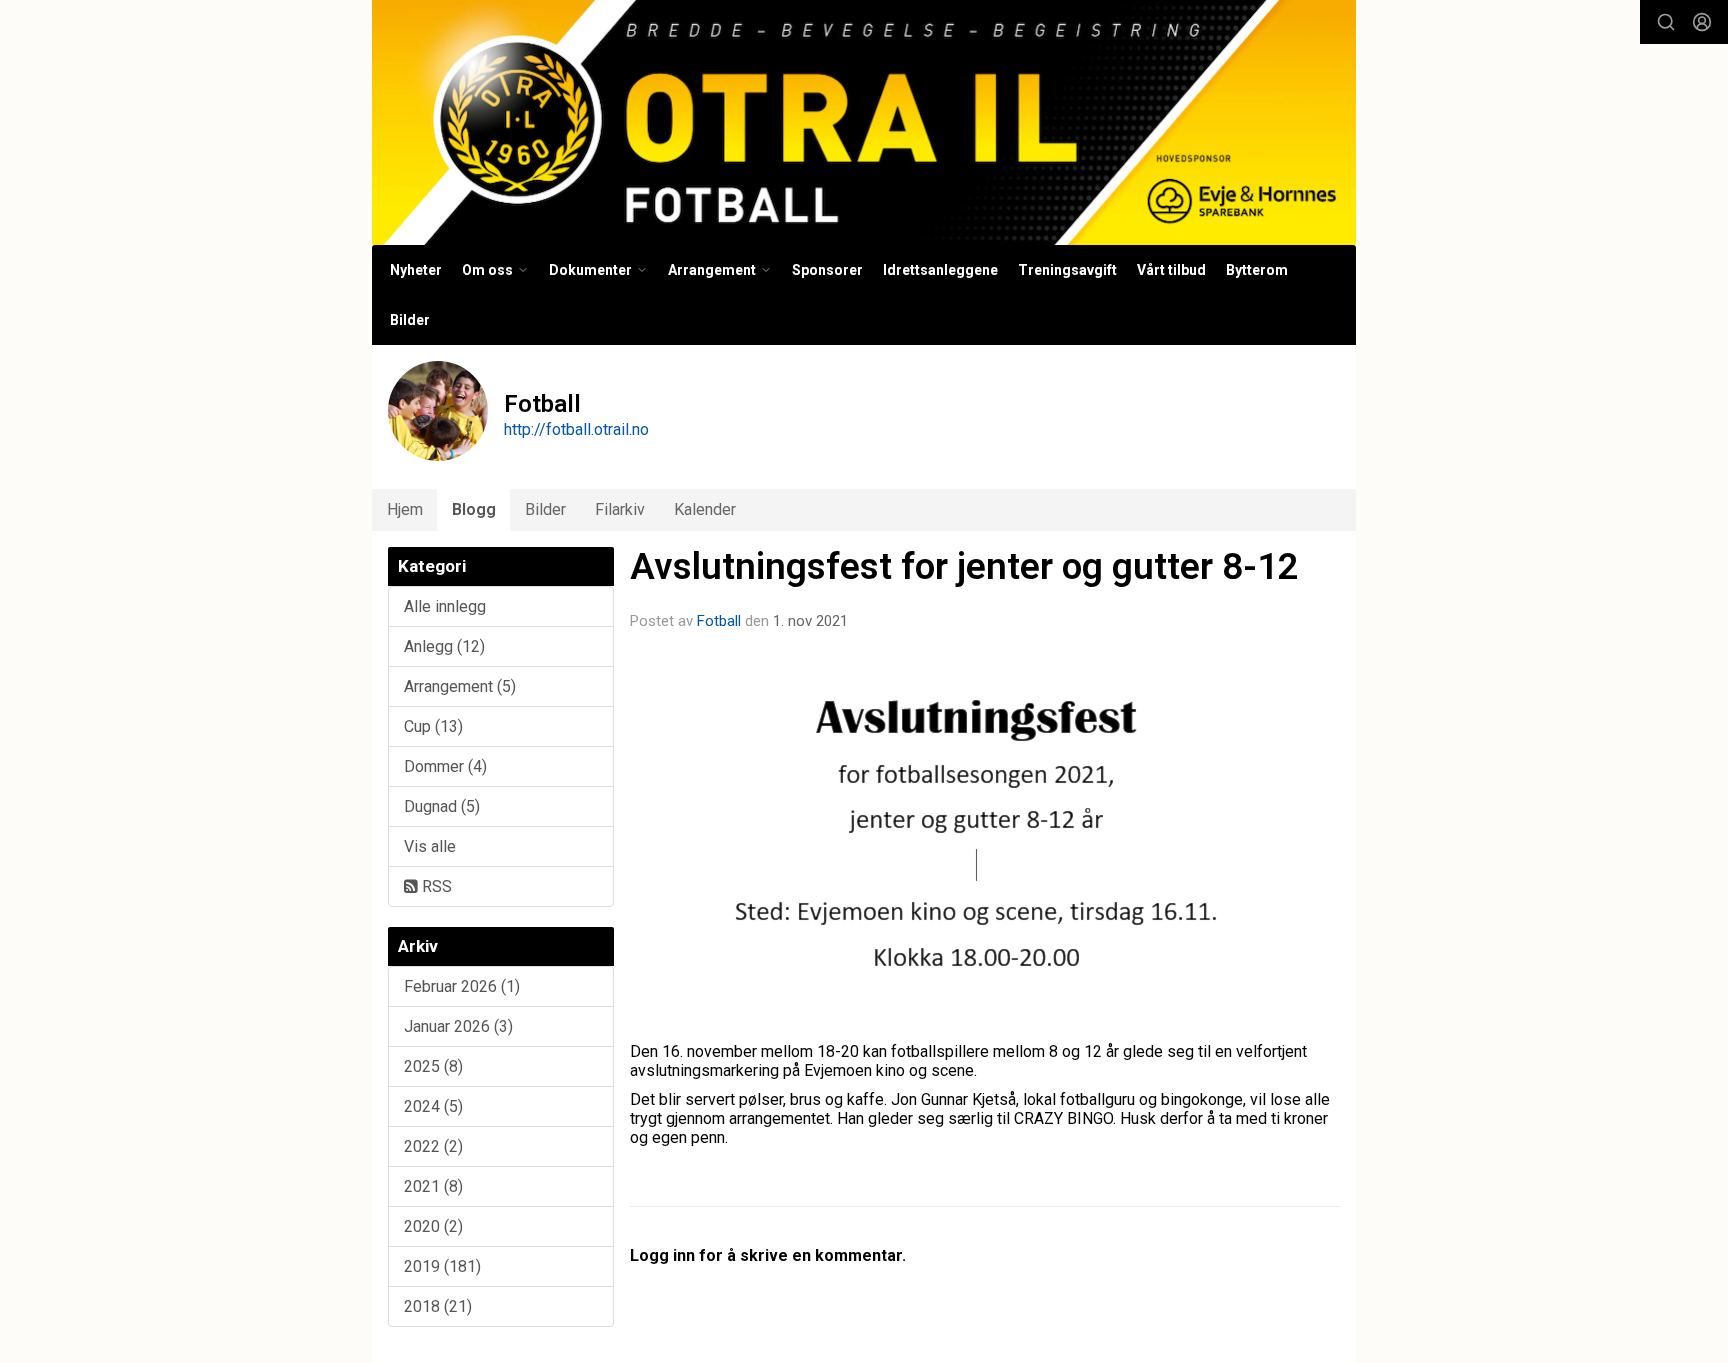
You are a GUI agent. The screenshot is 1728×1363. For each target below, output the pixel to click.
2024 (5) (433, 1106)
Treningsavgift (1067, 270)
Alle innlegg (445, 606)
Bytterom (1257, 270)
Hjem (405, 509)
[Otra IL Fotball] (864, 122)
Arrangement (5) (460, 686)
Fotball (719, 621)
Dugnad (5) (442, 806)
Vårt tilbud (1171, 270)
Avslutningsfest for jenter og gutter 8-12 (964, 566)
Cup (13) (433, 726)
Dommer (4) (445, 766)
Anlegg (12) (444, 646)
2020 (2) (433, 1226)
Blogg (474, 509)
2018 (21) (438, 1306)
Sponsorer (827, 270)
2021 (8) (433, 1186)
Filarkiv (620, 509)
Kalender (705, 509)
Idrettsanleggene (940, 270)
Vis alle (430, 846)
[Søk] (1666, 22)
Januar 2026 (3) (458, 1026)
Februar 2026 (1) (462, 986)
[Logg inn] (1702, 22)
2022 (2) (433, 1146)
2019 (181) (442, 1266)
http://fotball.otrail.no (576, 429)
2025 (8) (433, 1066)
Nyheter (416, 270)
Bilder (410, 320)
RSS (435, 886)
